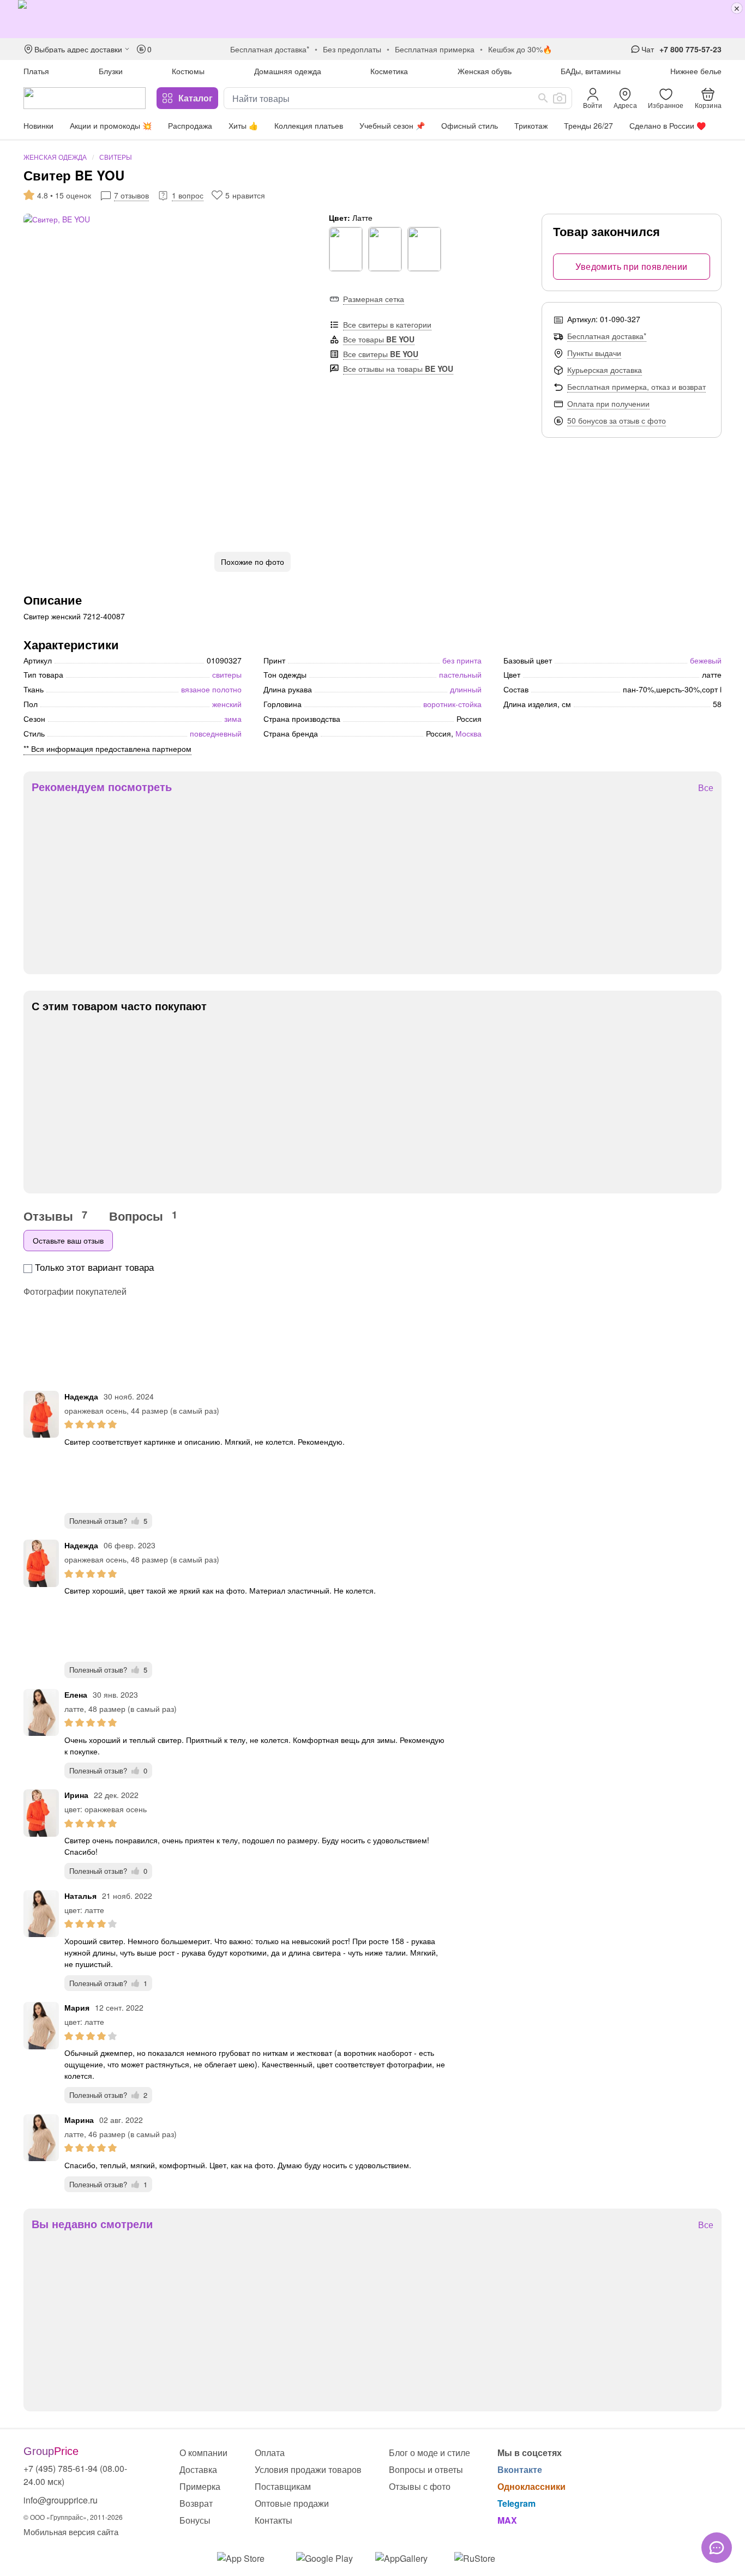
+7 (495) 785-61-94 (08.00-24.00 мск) (75, 2475)
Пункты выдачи (594, 353)
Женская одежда (55, 157)
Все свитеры (381, 354)
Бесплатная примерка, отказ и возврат (636, 387)
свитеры (227, 674)
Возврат (196, 2503)
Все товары (379, 339)
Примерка (200, 2486)
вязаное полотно (211, 689)
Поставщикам (283, 2486)
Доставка (198, 2469)
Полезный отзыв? (108, 1521)
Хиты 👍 (243, 125)
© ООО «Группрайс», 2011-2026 (73, 2517)
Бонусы (195, 2520)
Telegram (516, 2503)
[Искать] (543, 98)
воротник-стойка (452, 704)
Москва (468, 733)
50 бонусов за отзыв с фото (617, 420)
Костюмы (188, 71)
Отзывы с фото (420, 2486)
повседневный (216, 733)
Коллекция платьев (309, 125)
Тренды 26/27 (588, 125)
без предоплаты (352, 49)
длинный (466, 689)
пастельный (460, 674)
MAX (507, 2520)
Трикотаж (531, 125)
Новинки (38, 125)
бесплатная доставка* (270, 49)
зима (233, 719)
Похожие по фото (253, 562)
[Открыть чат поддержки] (717, 2548)
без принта (462, 660)
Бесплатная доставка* (607, 336)
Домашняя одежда (288, 71)
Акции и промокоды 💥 (111, 125)
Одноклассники (531, 2486)
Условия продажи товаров (308, 2469)
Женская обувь (485, 71)
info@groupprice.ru (61, 2500)
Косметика (389, 71)
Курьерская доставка (605, 370)
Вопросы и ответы (426, 2469)
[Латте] (385, 249)
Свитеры (116, 157)
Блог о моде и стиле (429, 2453)
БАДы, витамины (591, 71)
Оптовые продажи (292, 2503)
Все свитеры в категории (387, 324)
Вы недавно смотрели (92, 2224)
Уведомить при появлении (631, 266)
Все (706, 788)
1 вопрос (188, 195)
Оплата (270, 2453)
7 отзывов (131, 195)
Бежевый (706, 660)
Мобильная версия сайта (71, 2532)
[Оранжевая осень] (346, 249)
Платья (36, 71)
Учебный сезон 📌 (392, 125)
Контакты (274, 2520)
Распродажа (190, 125)
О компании (203, 2453)
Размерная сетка (374, 299)
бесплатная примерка (435, 49)
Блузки (111, 71)
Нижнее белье (696, 71)
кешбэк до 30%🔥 (520, 49)
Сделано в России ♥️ (668, 125)
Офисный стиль (470, 125)
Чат (648, 49)
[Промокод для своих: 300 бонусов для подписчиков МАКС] (372, 19)
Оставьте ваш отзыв (68, 1240)
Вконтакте (520, 2469)
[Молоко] (424, 249)
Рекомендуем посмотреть (102, 787)
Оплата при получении (608, 403)
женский (227, 704)
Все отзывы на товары (398, 369)
